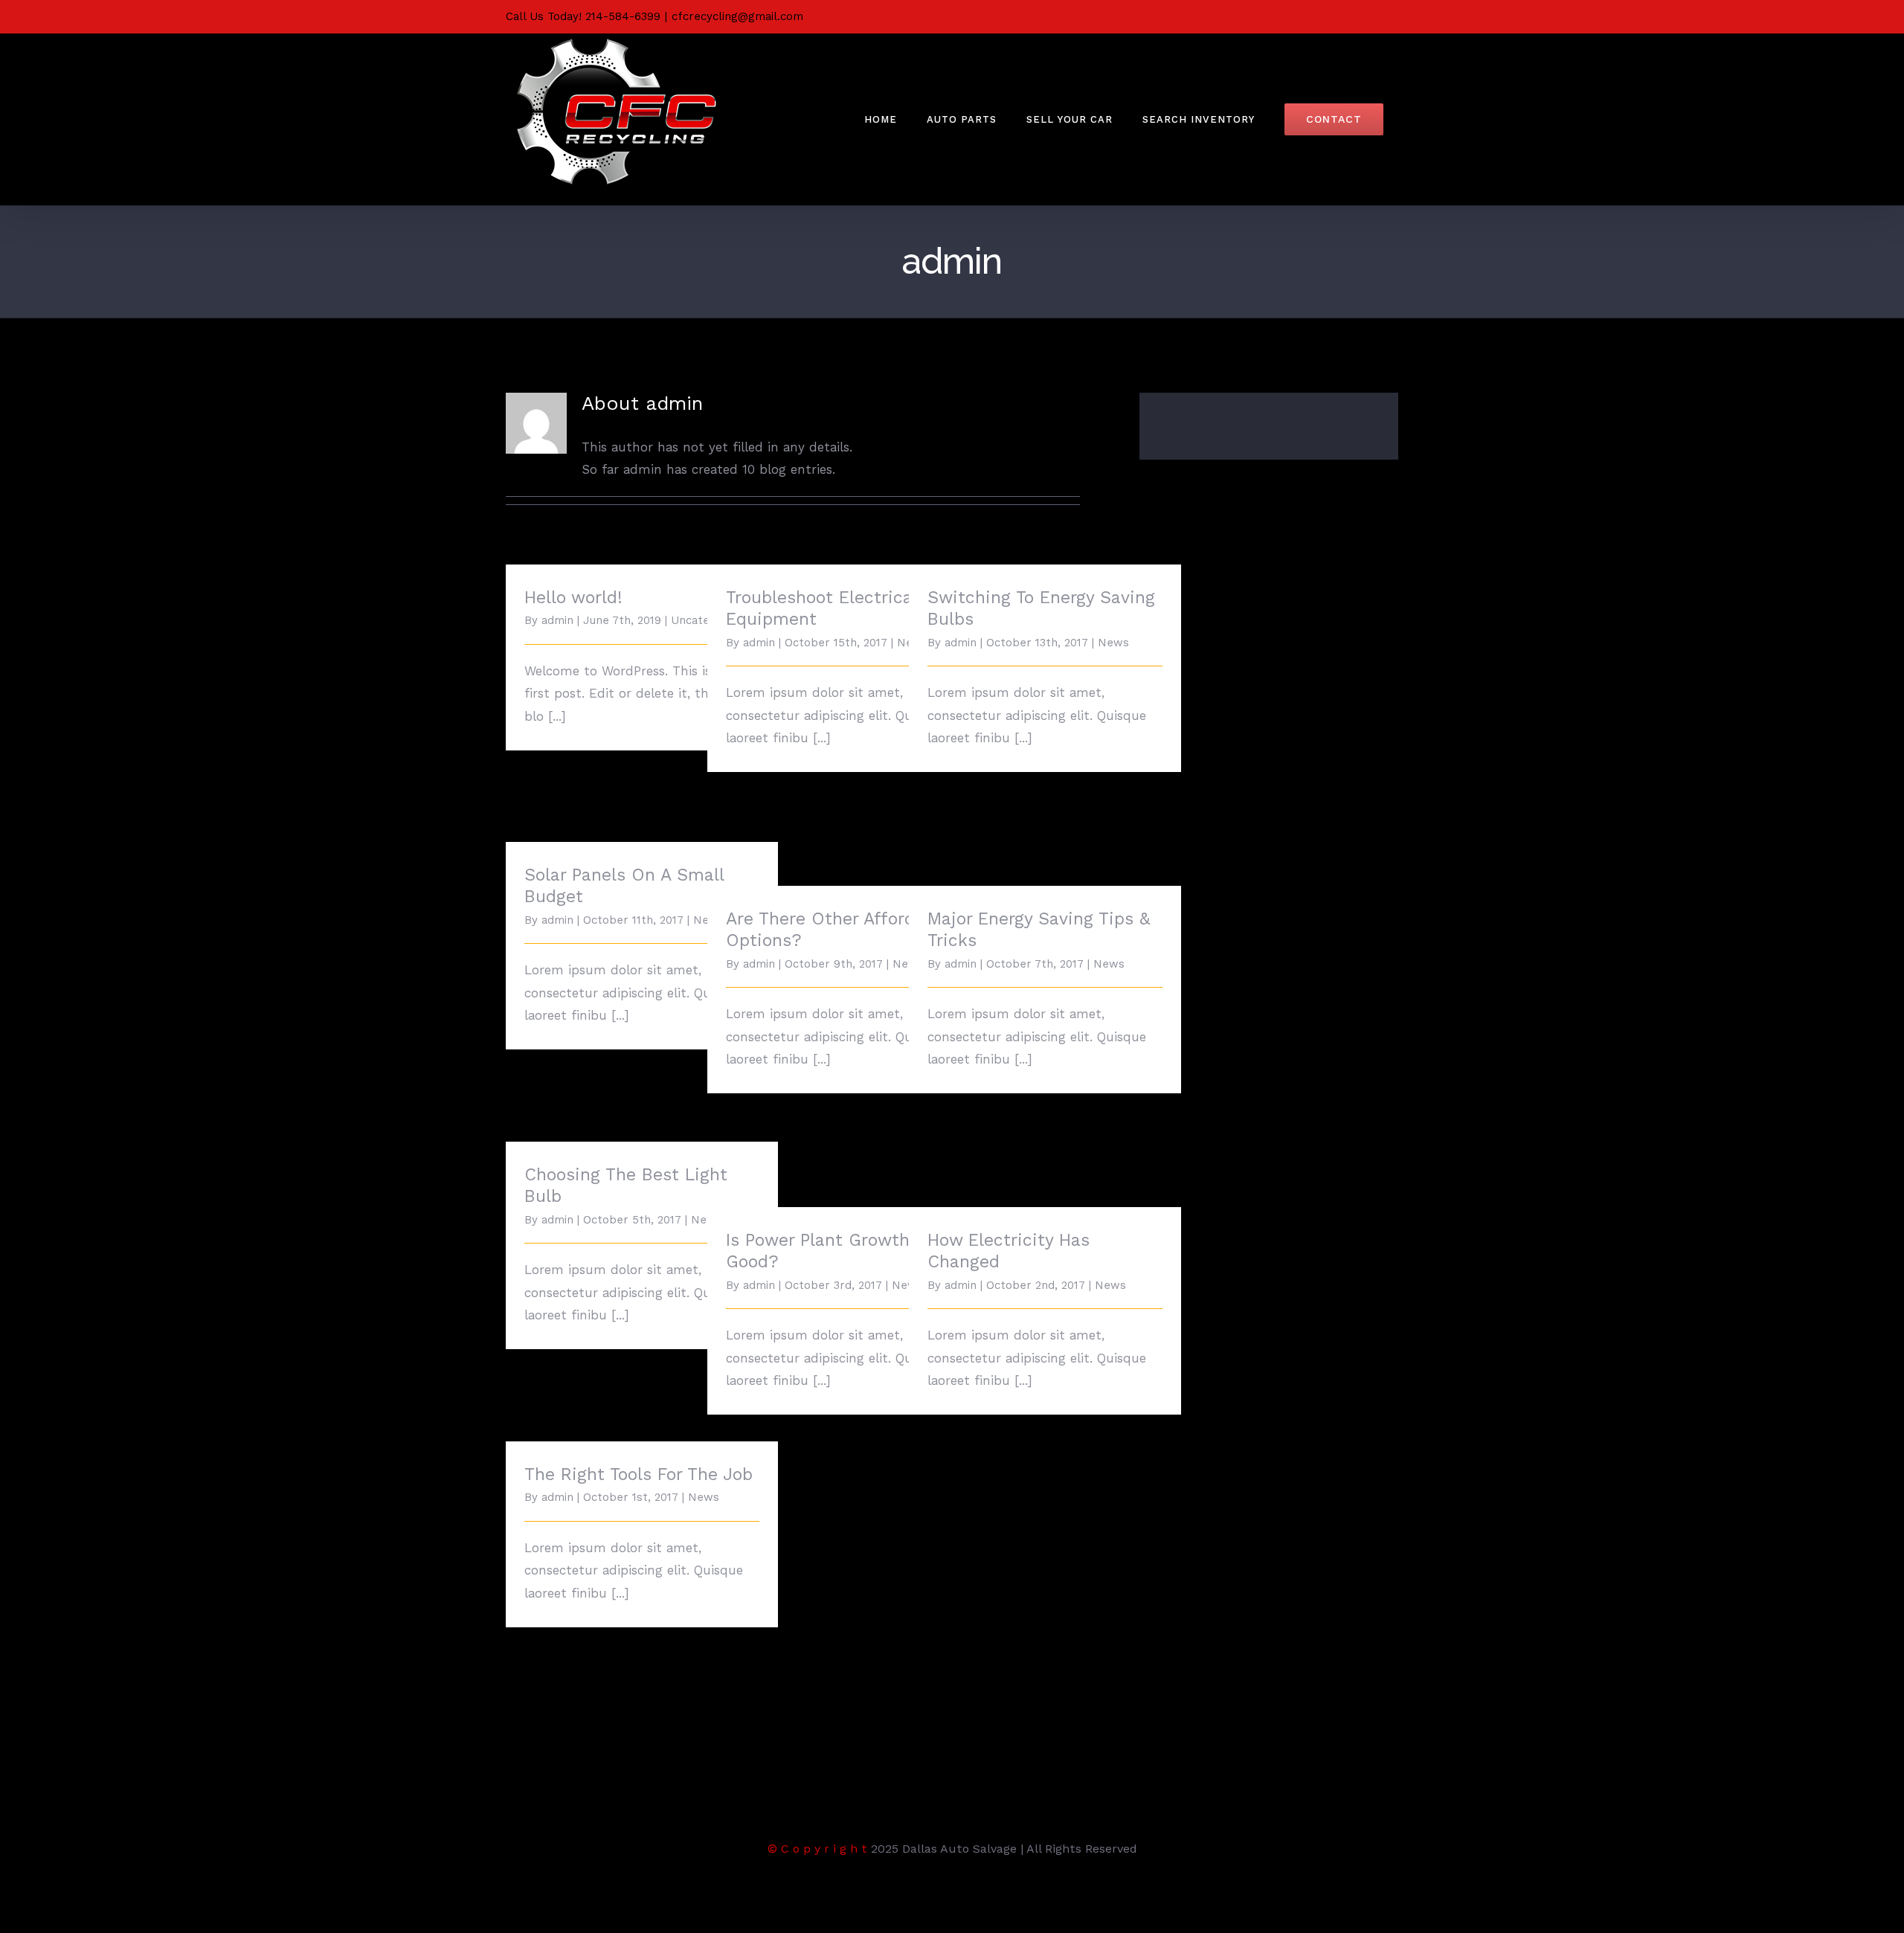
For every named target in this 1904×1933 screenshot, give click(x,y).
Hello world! (573, 598)
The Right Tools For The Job (639, 1474)
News (1113, 643)
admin (557, 620)
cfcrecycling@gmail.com (737, 16)
